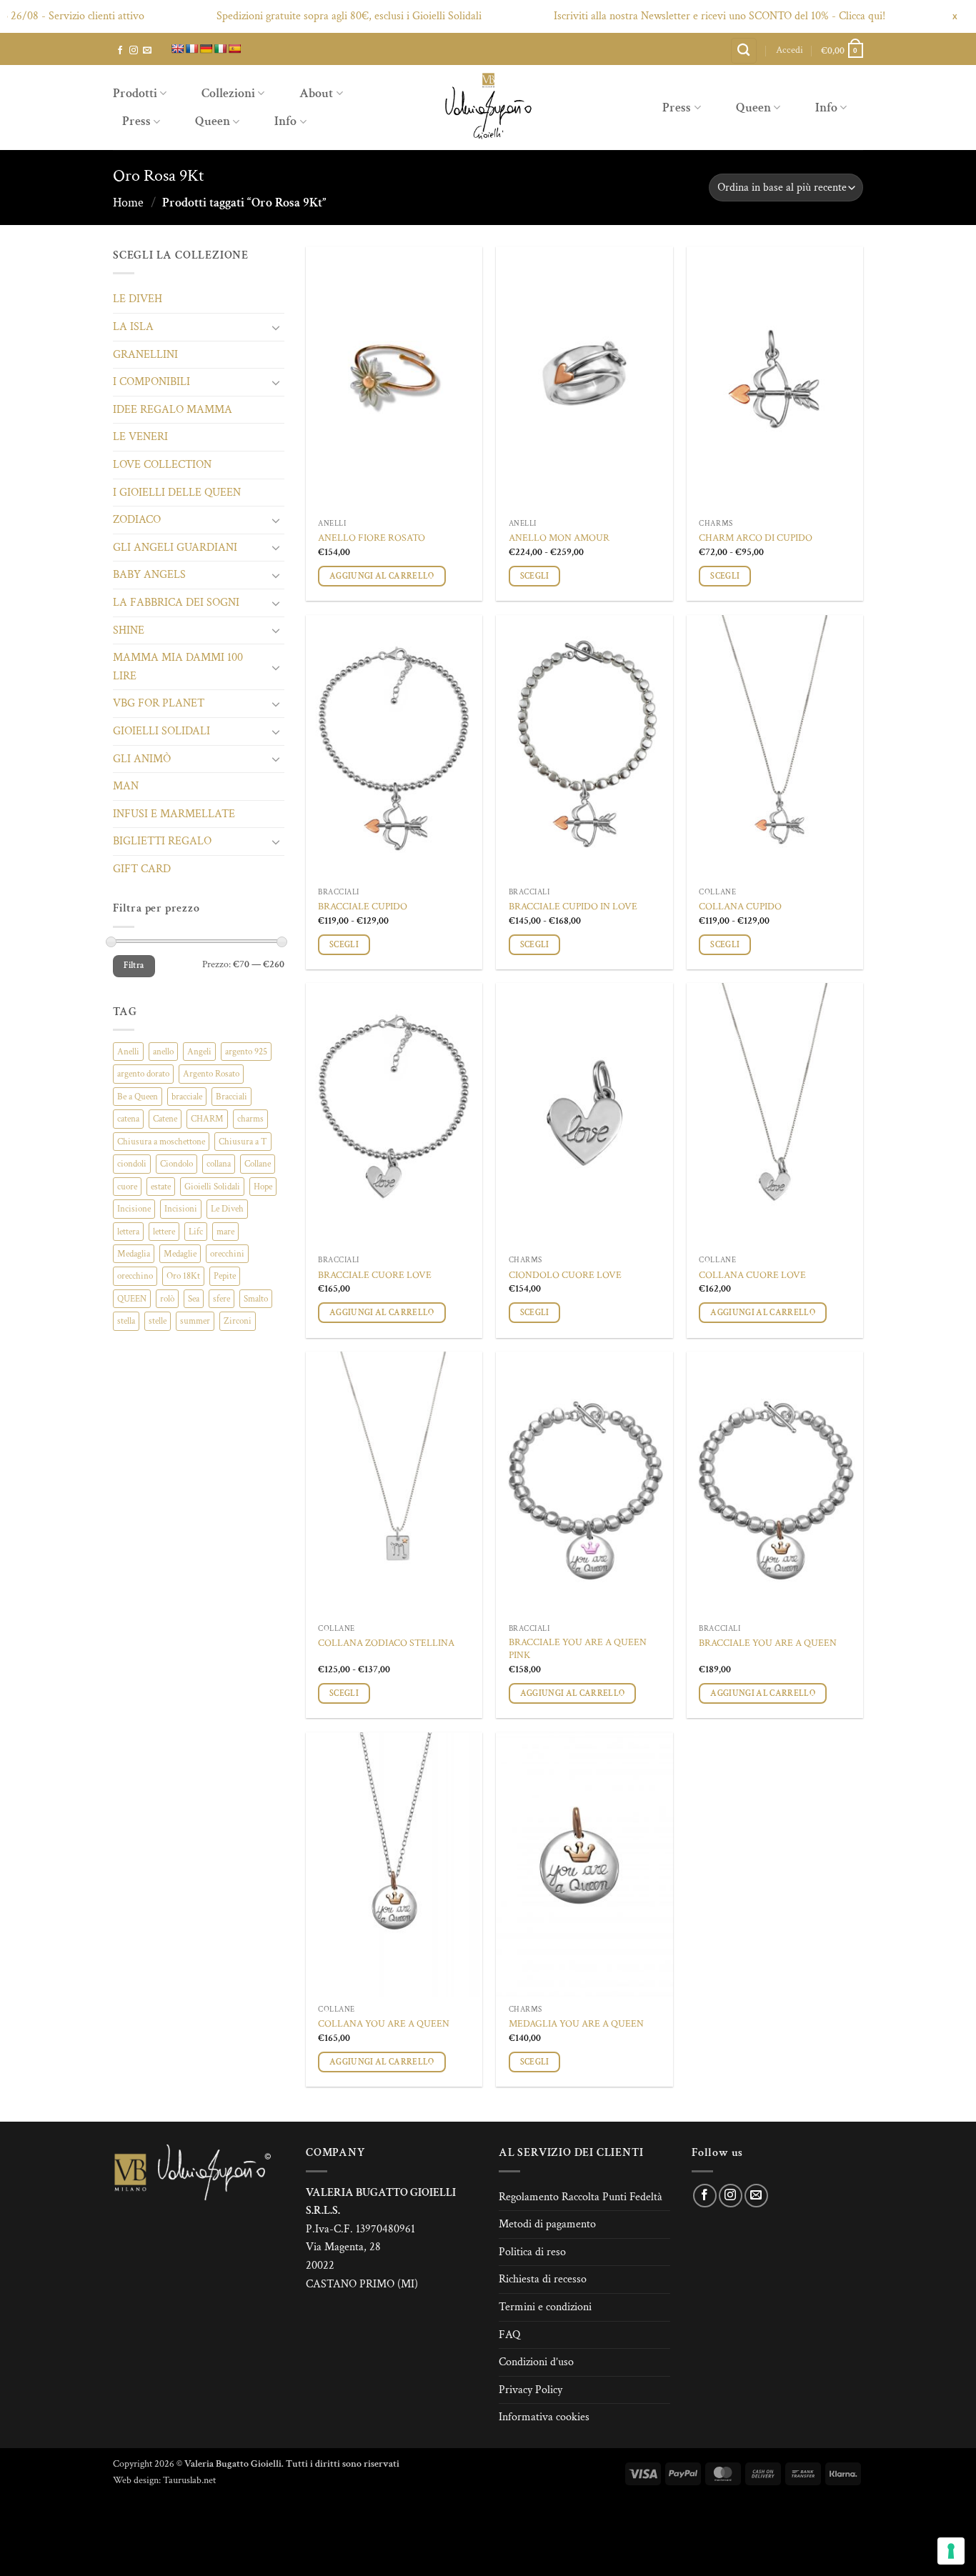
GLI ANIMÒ (142, 759)
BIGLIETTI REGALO (162, 841)
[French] (191, 49)
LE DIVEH (138, 299)
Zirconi (238, 1321)
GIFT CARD (142, 869)
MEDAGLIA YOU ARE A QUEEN (576, 2024)
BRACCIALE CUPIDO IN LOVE (573, 907)
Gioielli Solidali (212, 1187)
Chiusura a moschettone (161, 1142)
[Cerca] (744, 51)
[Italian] (220, 49)
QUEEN (132, 1299)
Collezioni (228, 93)
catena (128, 1119)
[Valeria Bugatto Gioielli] (488, 108)
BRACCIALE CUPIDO (363, 907)
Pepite (225, 1276)
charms (250, 1119)
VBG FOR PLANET (159, 703)
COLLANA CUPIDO (740, 907)
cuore (127, 1187)
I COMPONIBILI (151, 382)
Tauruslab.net (189, 2480)
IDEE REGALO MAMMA (173, 410)
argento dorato (143, 1074)
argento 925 (246, 1052)
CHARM (207, 1119)
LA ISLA (133, 327)
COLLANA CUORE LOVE (752, 1275)
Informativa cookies (544, 2417)
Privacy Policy (531, 2390)
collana (219, 1164)
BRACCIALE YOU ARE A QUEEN (768, 1643)
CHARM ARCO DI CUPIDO (756, 538)
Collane (258, 1164)
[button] (790, 50)
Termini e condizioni (545, 2307)
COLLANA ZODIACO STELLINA (386, 1643)
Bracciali (231, 1097)
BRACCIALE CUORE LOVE (375, 1275)
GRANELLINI (145, 355)
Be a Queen (138, 1097)
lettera (128, 1232)
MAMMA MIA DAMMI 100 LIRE (178, 667)
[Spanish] (234, 49)
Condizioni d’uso (536, 2362)
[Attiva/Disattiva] (276, 327)
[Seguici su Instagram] (134, 51)
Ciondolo (176, 1164)
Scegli (535, 576)
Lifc (196, 1232)
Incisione (134, 1209)
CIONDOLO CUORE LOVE (565, 1275)
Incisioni (181, 1209)
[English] (177, 49)
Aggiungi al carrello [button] (382, 576)
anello (163, 1052)
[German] (206, 49)
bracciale (187, 1097)
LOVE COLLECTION (162, 465)
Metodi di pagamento (547, 2224)
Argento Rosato (211, 1074)
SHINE (129, 630)
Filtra (134, 965)
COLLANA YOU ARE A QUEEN (384, 2024)
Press (136, 121)
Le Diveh (227, 1209)
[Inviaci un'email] (147, 51)
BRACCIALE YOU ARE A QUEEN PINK (578, 1649)
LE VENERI (140, 437)
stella (126, 1321)
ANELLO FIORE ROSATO (372, 538)
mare (225, 1232)
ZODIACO (137, 520)
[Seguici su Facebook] (120, 51)
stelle (158, 1321)
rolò (167, 1299)
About (316, 93)
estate (161, 1187)
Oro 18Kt (183, 1276)
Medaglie (180, 1254)
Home (128, 203)
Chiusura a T (243, 1142)
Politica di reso (532, 2252)
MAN (126, 786)
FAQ (509, 2335)
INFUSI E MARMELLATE (174, 814)
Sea (194, 1299)
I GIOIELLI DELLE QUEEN (177, 493)
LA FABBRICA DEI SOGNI (176, 603)
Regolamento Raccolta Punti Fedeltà (581, 2197)
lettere (164, 1232)
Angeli (199, 1052)
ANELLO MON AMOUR (559, 538)
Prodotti (135, 93)
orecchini (227, 1254)
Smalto (256, 1299)
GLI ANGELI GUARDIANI (175, 548)
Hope (263, 1187)
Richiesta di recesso (543, 2279)
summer (195, 1321)
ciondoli (132, 1164)
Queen (213, 121)
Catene (165, 1119)
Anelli (128, 1052)
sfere (221, 1299)
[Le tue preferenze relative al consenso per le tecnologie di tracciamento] (951, 2551)
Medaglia (134, 1254)
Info (285, 121)
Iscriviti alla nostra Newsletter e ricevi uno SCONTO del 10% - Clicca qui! (677, 16)
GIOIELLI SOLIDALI (161, 731)
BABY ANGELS (149, 575)
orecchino (135, 1276)
